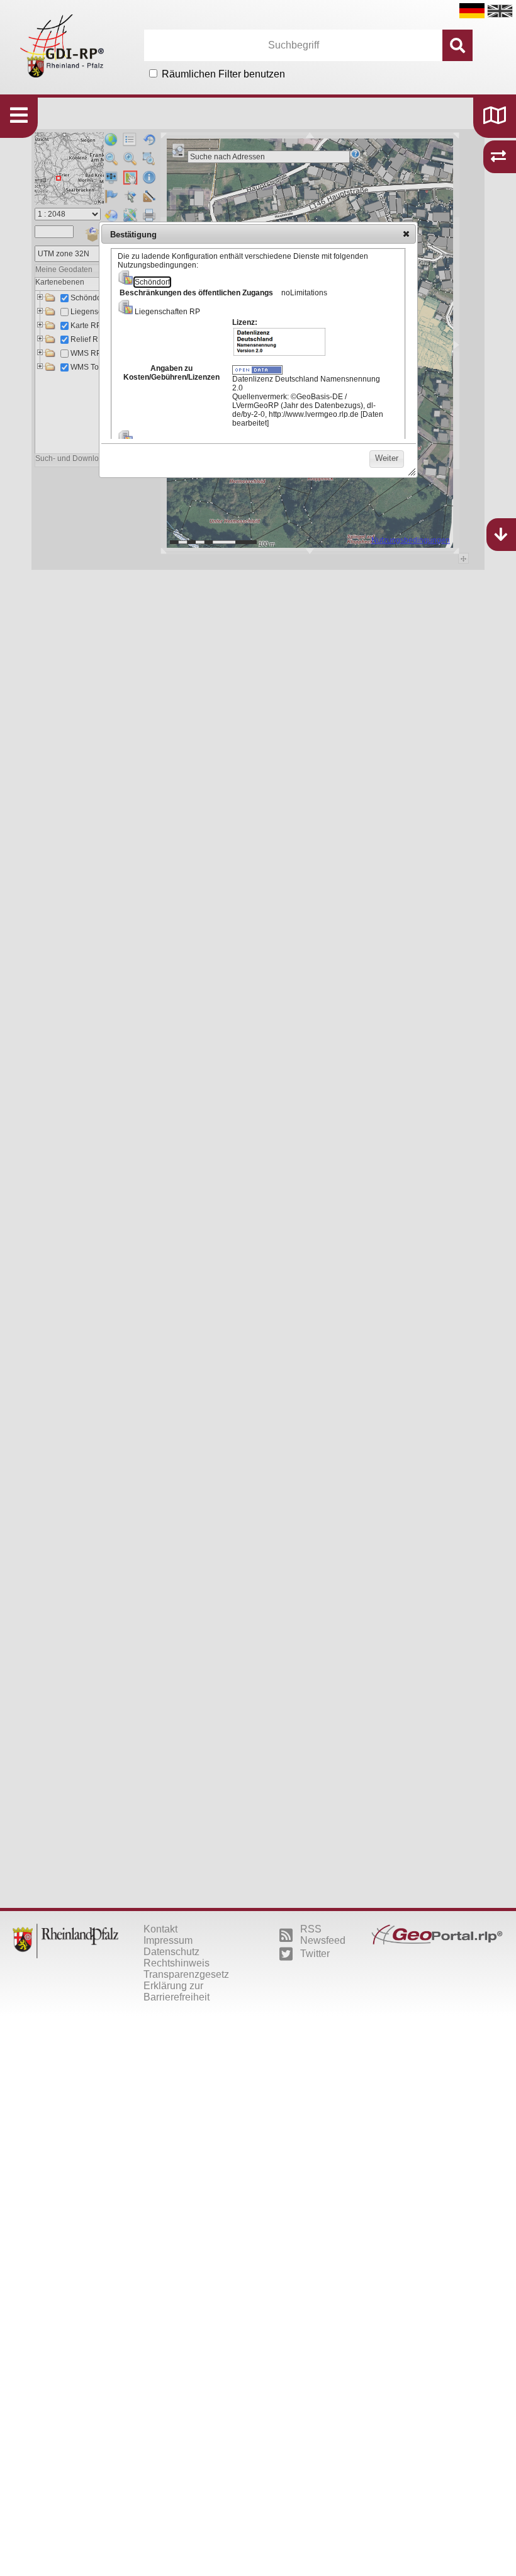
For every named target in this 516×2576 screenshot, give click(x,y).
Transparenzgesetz (186, 1974)
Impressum (168, 1940)
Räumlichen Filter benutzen (223, 74)
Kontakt (160, 1929)
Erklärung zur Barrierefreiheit (177, 1991)
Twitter (315, 1954)
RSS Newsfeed (323, 1935)
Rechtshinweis (177, 1963)
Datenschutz (171, 1952)
